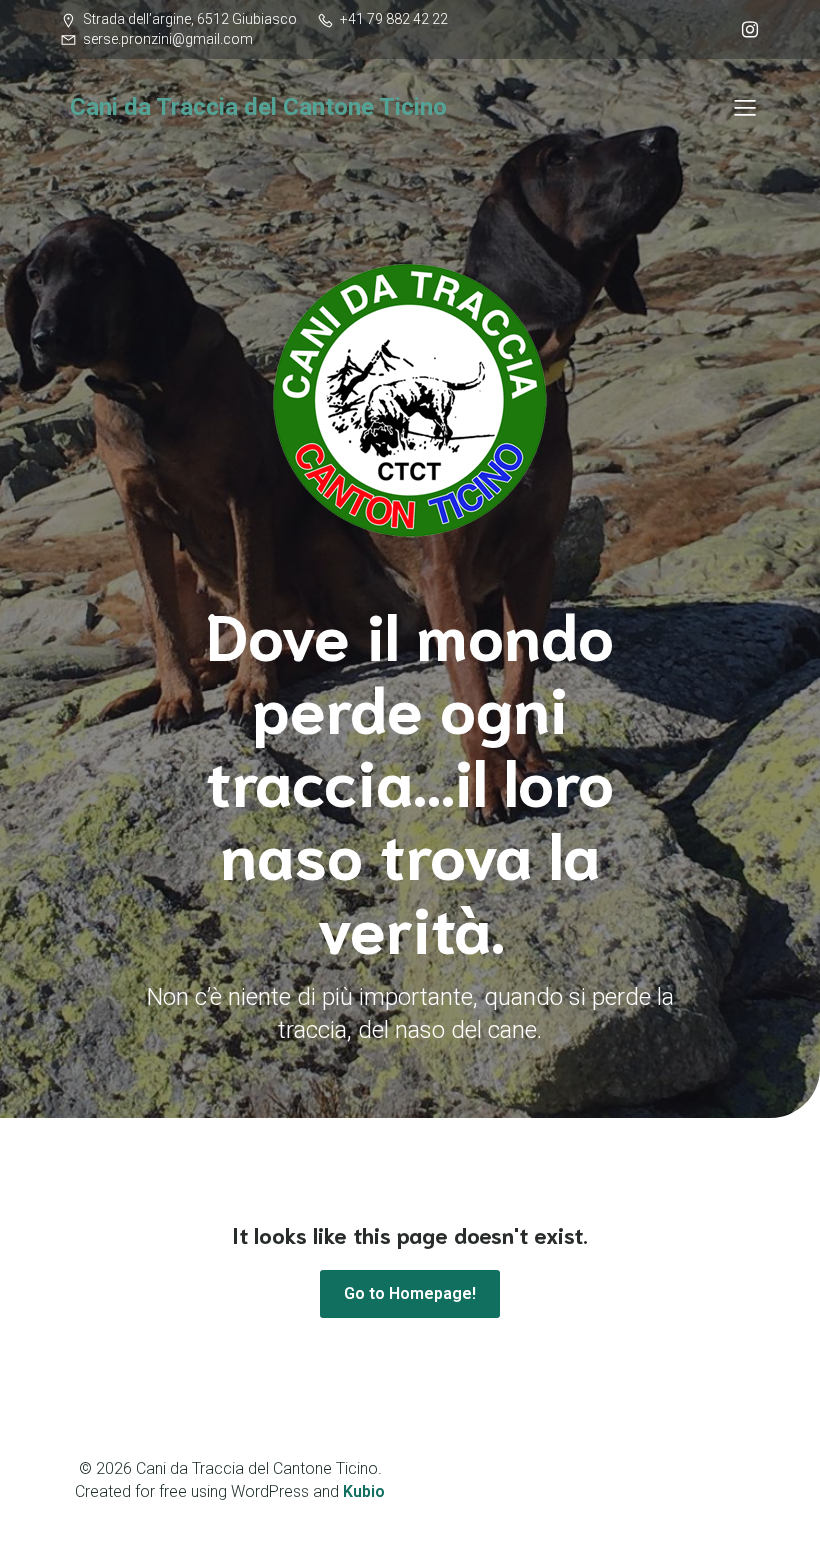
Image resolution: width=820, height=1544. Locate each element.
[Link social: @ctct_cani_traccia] (745, 30)
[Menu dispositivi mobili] (745, 107)
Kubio (364, 1491)
